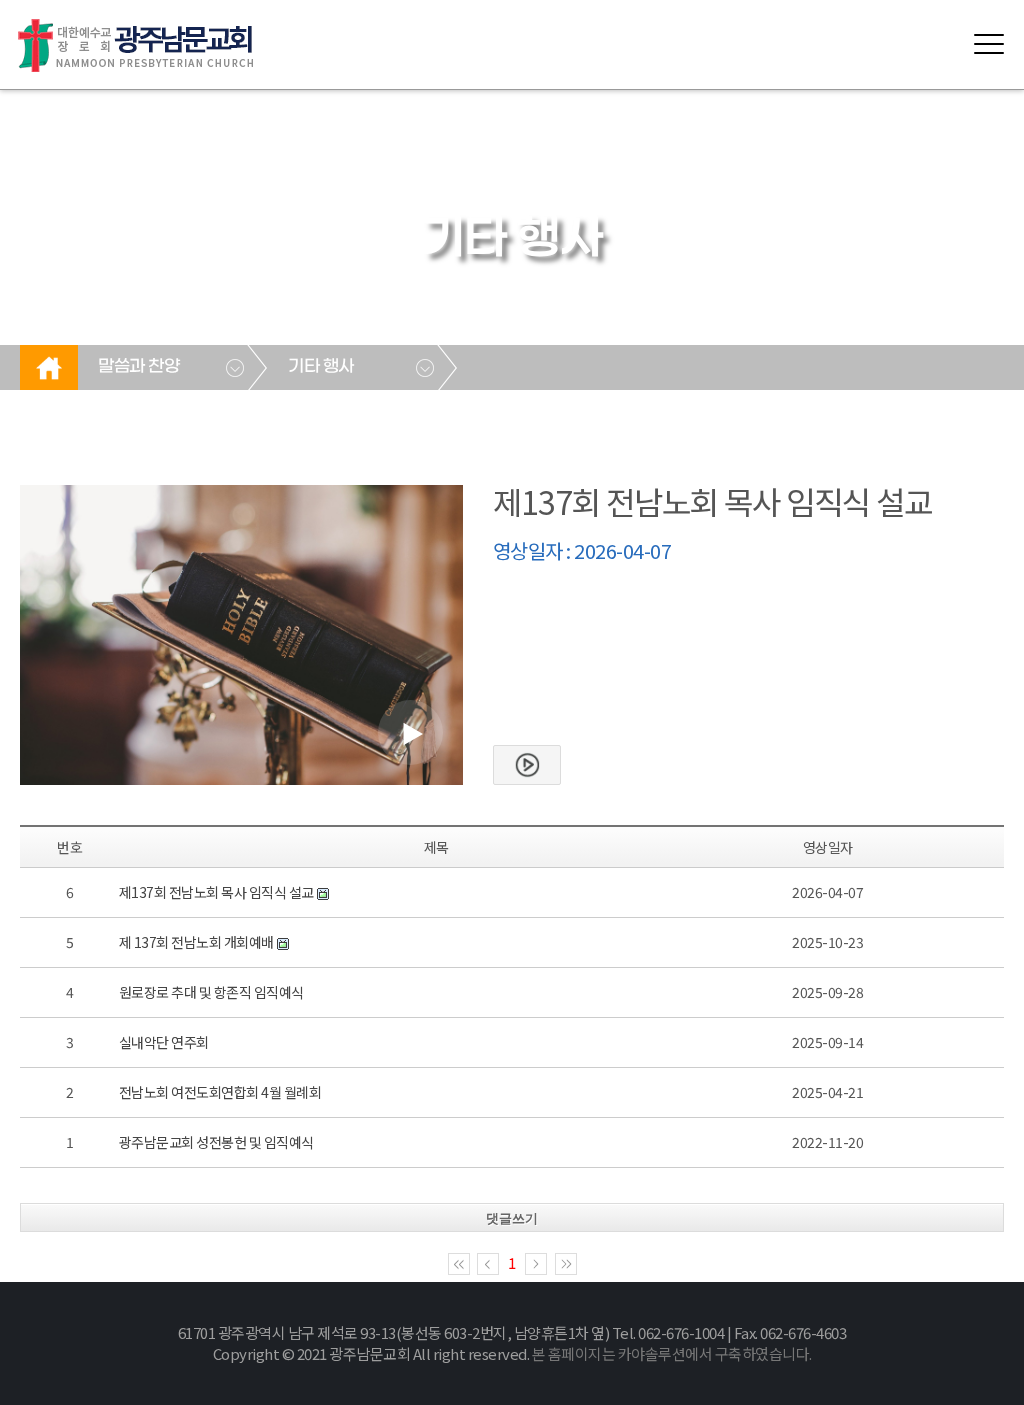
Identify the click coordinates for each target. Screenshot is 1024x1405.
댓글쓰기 (512, 1218)
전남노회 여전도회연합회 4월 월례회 (220, 1092)
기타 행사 (321, 367)
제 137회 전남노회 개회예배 (198, 942)
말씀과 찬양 (138, 367)
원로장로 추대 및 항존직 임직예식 (211, 992)
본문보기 (527, 765)
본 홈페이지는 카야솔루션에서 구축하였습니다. (672, 1353)
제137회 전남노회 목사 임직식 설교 (216, 892)
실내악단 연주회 (164, 1042)
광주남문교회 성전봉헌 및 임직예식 (216, 1142)
